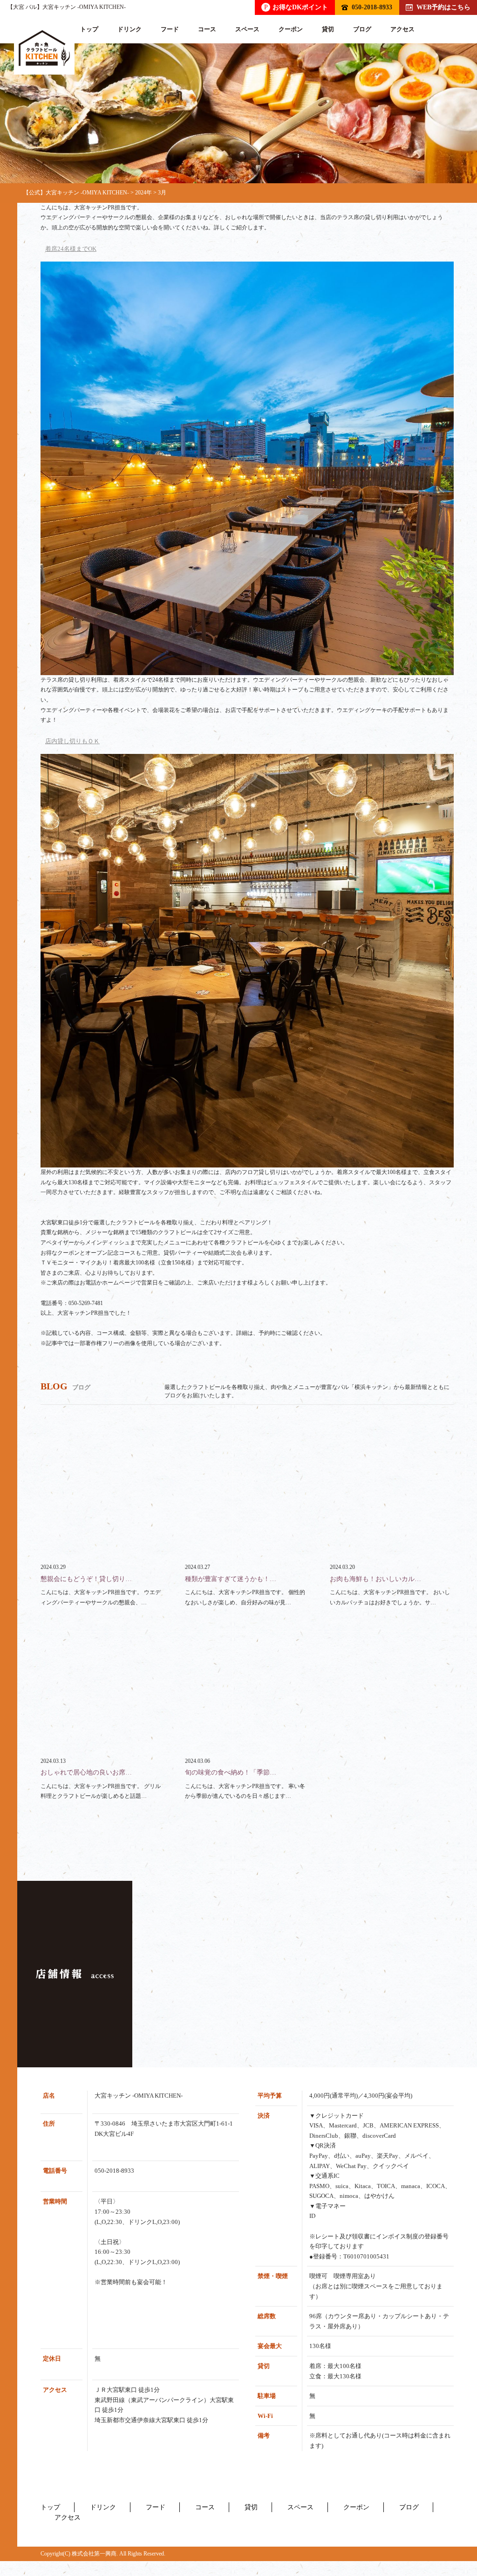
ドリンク (129, 29)
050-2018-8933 (372, 7)
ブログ (362, 29)
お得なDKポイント (296, 7)
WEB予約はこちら (443, 7)
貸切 (328, 29)
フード (170, 29)
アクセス (402, 29)
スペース (247, 29)
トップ (89, 29)
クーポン (291, 29)
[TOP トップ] (44, 48)
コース (207, 29)
